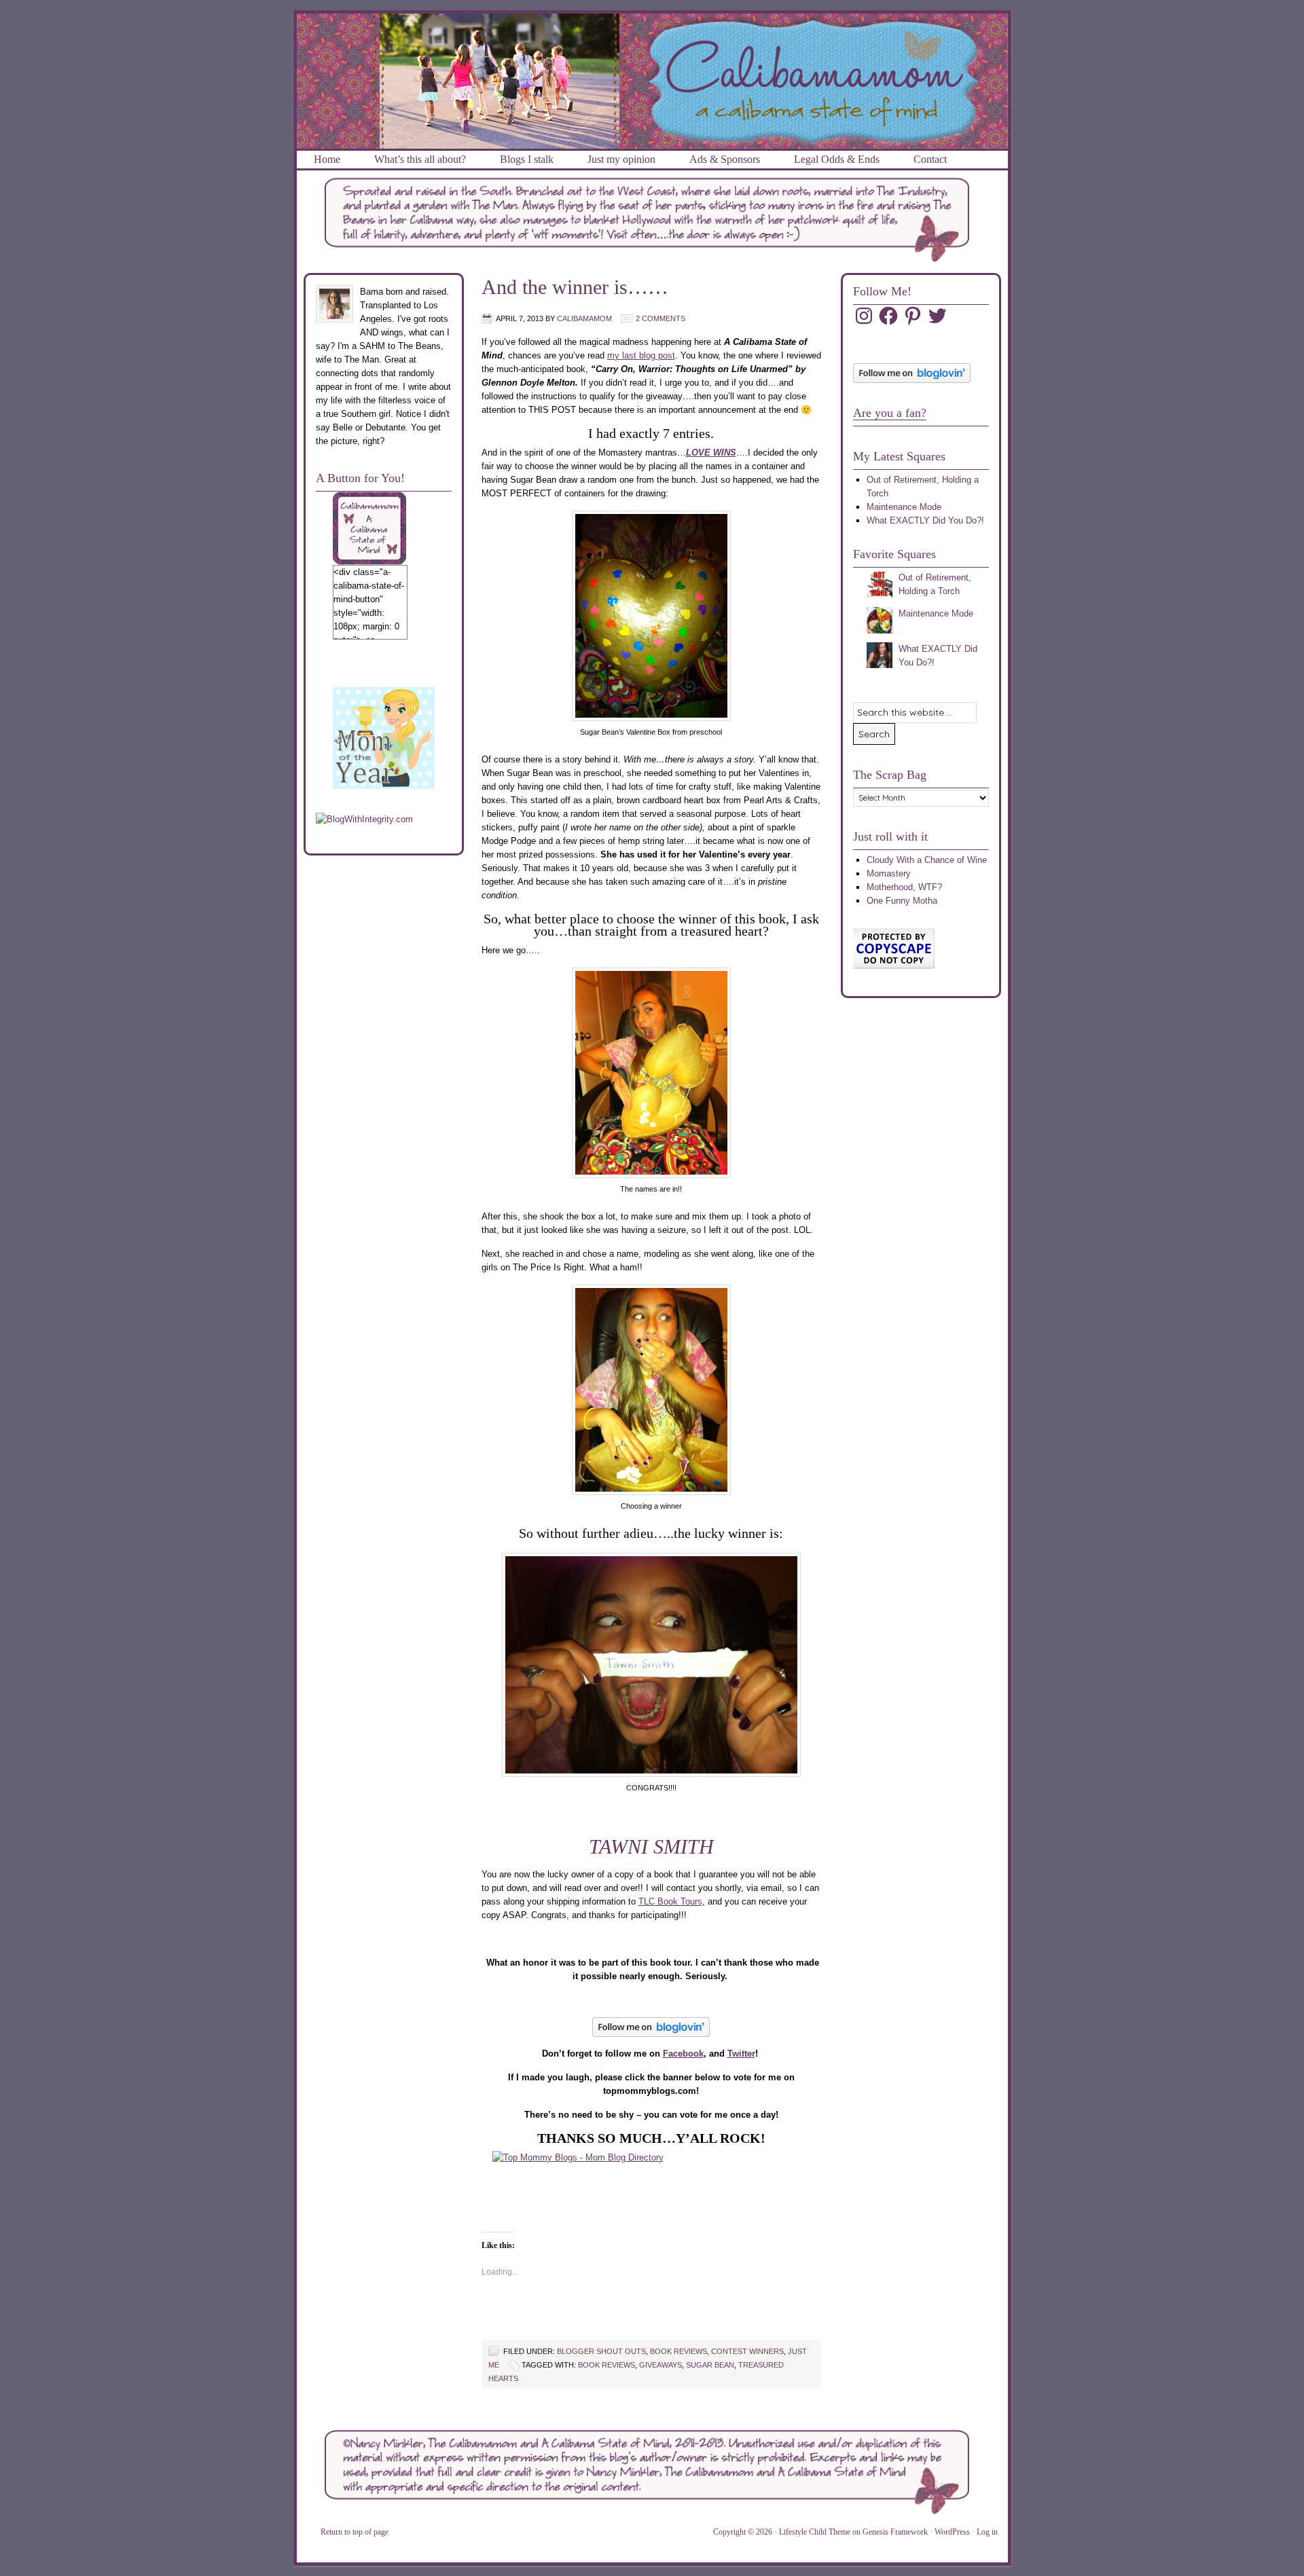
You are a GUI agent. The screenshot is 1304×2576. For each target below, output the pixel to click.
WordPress (952, 2532)
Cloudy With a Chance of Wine (927, 860)
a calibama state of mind (652, 30)
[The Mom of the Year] (384, 786)
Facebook (683, 2054)
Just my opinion (621, 159)
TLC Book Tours (670, 1901)
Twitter (741, 2054)
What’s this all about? (420, 159)
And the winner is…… (575, 287)
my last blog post (641, 355)
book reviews (678, 2351)
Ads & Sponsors (725, 159)
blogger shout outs (601, 2351)
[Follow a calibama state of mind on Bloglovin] (912, 380)
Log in (987, 2532)
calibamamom (584, 318)
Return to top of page (355, 2532)
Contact (930, 159)
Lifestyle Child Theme (815, 2532)
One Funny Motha (902, 901)
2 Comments (660, 318)
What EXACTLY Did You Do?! (925, 520)
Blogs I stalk (527, 159)
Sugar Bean (710, 2365)
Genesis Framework (895, 2532)
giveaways (660, 2365)
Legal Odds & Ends (837, 159)
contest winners (747, 2351)
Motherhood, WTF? (904, 887)
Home (327, 159)
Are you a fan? (890, 413)
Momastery (889, 873)
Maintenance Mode (904, 507)
